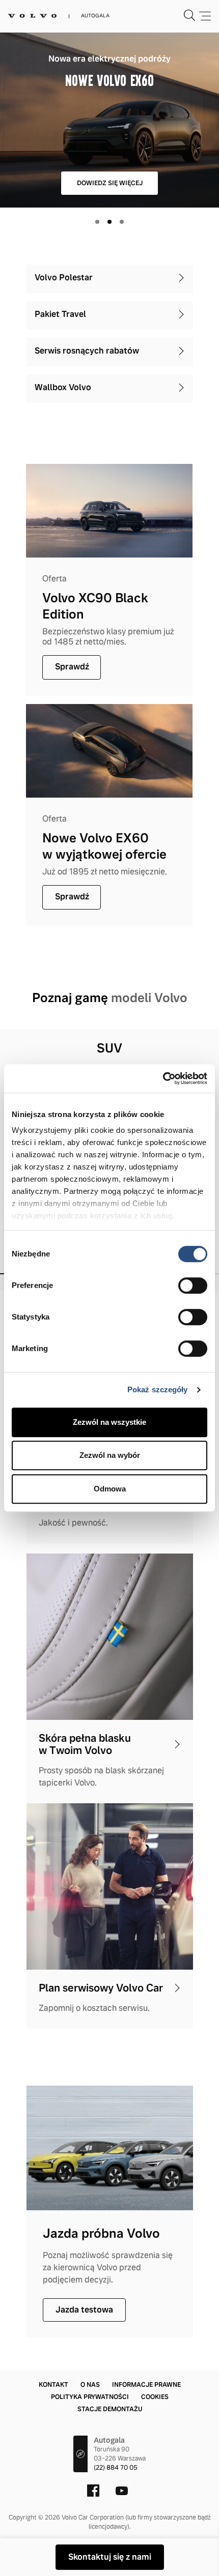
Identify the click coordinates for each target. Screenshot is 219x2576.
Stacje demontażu (110, 2409)
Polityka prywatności (90, 2397)
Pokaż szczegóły (158, 1389)
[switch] (193, 1285)
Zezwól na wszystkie (109, 1422)
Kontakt (53, 2385)
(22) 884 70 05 (116, 2468)
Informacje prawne (146, 2385)
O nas (90, 2385)
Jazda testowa (84, 2310)
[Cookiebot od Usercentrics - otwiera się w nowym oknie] (163, 1078)
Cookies (155, 2397)
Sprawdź (72, 667)
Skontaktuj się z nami (110, 2557)
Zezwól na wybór (110, 1455)
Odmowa (110, 1489)
